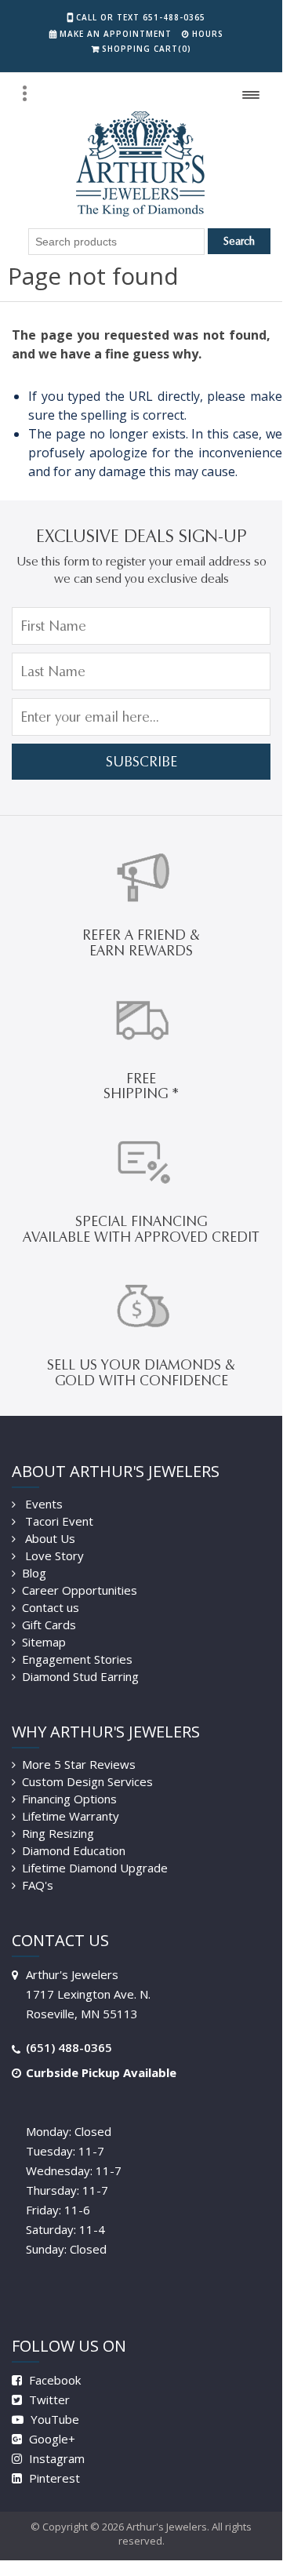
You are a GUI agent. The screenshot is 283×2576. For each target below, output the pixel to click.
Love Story (53, 1555)
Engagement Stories (77, 1659)
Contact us (51, 1607)
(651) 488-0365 (69, 2047)
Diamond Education (74, 1850)
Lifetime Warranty (71, 1816)
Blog (34, 1573)
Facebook (53, 2380)
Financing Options (69, 1799)
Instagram (55, 2458)
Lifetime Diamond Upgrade (95, 1868)
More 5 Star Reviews (79, 1764)
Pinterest (53, 2478)
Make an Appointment (116, 34)
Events (42, 1504)
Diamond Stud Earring (80, 1676)
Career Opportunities (80, 1590)
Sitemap (44, 1642)
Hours (208, 34)
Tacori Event (58, 1521)
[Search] (24, 93)
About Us (49, 1538)
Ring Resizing (58, 1833)
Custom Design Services (87, 1781)
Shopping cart (147, 49)
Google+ (51, 2439)
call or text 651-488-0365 (141, 17)
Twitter (48, 2400)
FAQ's (38, 1885)
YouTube (53, 2419)
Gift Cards (49, 1625)
